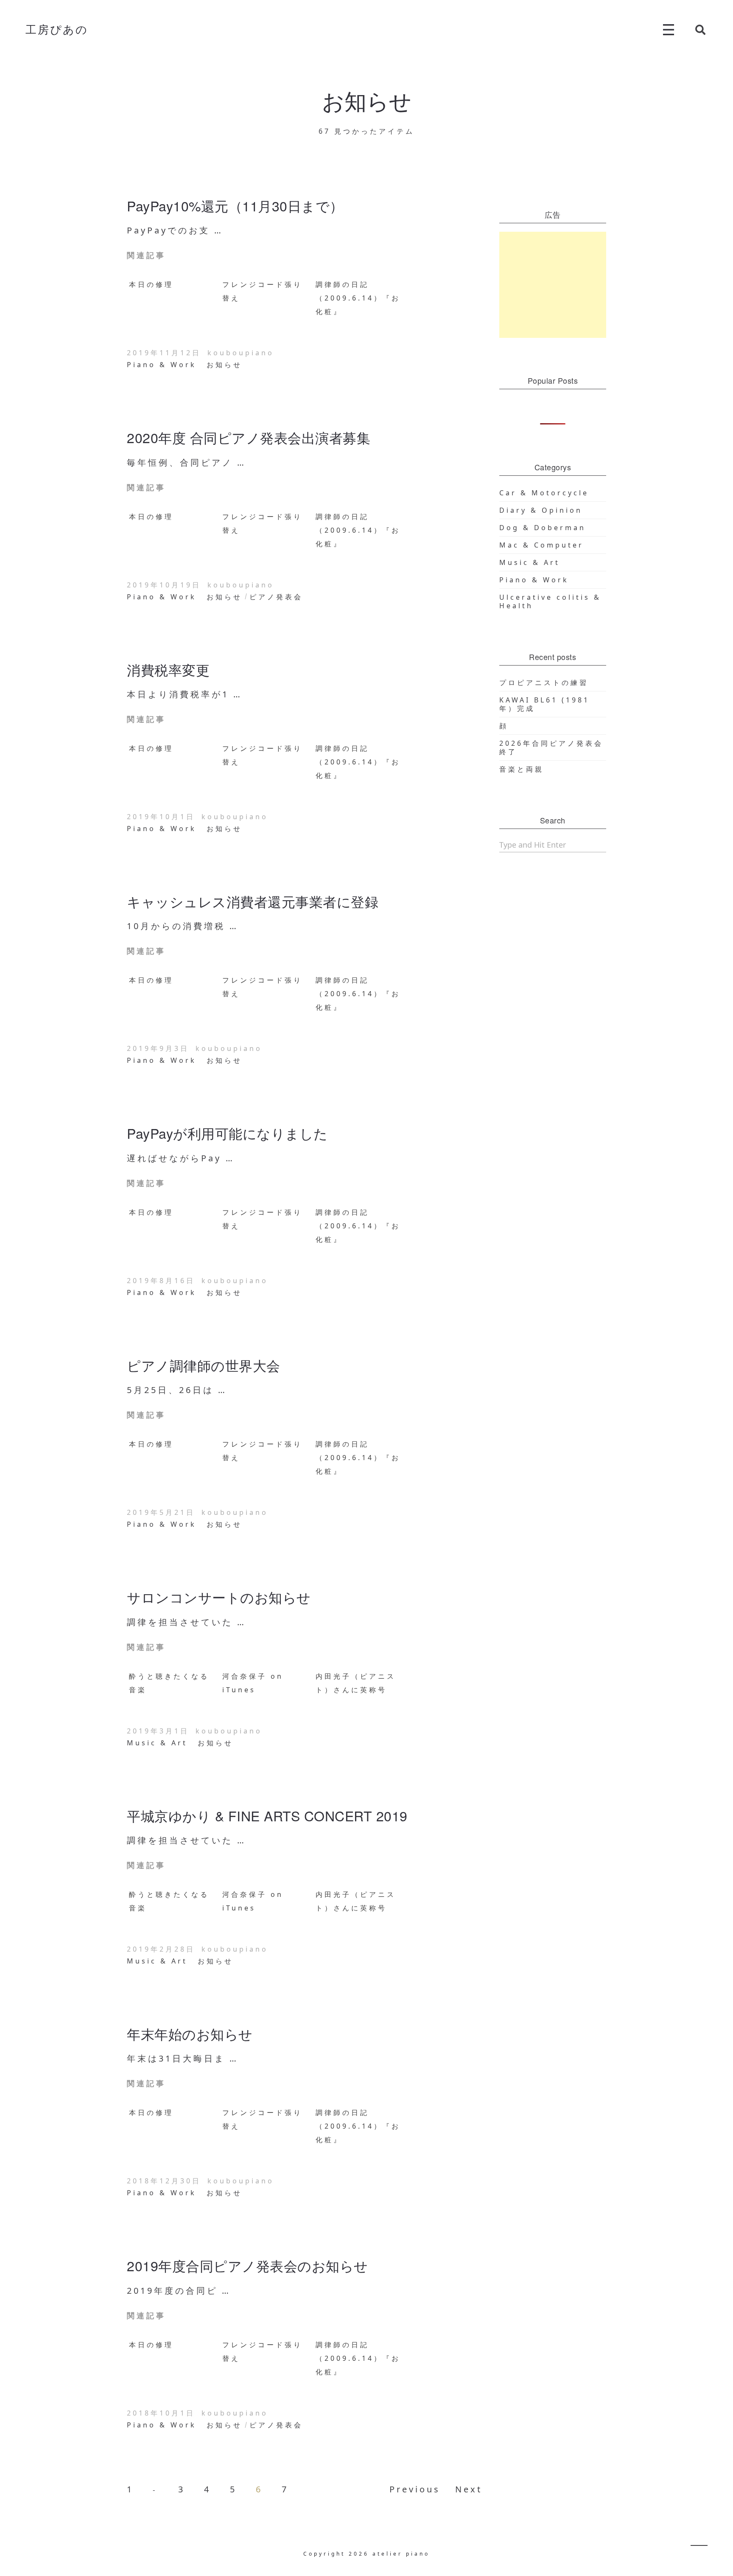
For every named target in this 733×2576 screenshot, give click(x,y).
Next (469, 2489)
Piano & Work (162, 365)
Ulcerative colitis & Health (550, 601)
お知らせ (224, 365)
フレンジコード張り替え (262, 291)
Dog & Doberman (543, 528)
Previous (415, 2489)
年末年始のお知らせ (190, 2034)
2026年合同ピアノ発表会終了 (551, 747)
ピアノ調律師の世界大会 (204, 1365)
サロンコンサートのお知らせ (219, 1597)
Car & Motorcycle (544, 493)
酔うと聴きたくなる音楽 (169, 1683)
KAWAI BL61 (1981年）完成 (544, 704)
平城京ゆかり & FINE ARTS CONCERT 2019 (267, 1815)
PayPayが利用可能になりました (227, 1133)
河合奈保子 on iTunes (253, 1683)
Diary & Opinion (541, 510)
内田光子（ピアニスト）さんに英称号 (356, 1683)
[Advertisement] (553, 285)
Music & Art (157, 1743)
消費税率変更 (168, 669)
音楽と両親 (522, 769)
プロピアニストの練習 (544, 683)
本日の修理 (151, 284)
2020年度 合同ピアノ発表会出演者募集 (249, 437)
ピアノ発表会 (276, 597)
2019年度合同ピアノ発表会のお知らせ (248, 2265)
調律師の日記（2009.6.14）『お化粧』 (358, 298)
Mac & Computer (541, 545)
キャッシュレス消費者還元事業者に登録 (253, 901)
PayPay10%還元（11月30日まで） (235, 205)
